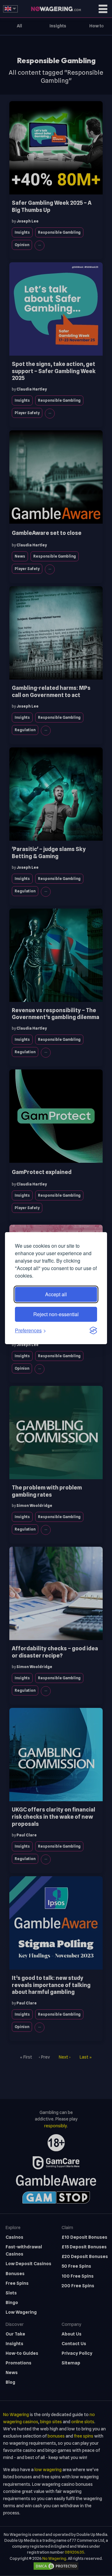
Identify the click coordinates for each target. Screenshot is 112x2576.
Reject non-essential (56, 1314)
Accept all (56, 1294)
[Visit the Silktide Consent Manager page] (93, 1330)
